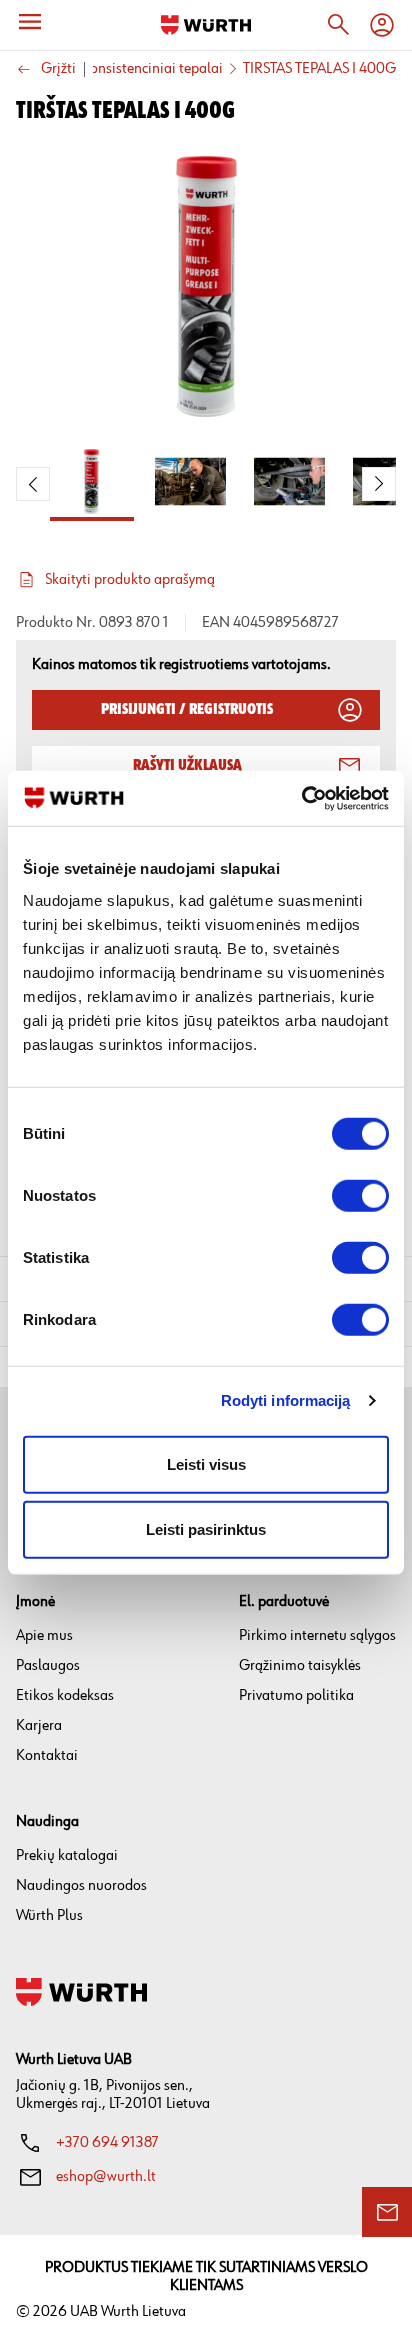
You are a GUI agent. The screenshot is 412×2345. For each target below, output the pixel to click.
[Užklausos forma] (387, 2212)
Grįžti (58, 69)
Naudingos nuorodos (81, 1885)
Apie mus (44, 1635)
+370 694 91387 (107, 2142)
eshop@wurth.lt (106, 2176)
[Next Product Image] (379, 484)
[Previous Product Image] (33, 484)
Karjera (39, 1725)
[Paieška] (338, 25)
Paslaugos (48, 1665)
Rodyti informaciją (286, 1400)
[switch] (360, 1195)
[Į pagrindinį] (206, 25)
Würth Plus (49, 1915)
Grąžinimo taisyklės (300, 1665)
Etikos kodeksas (65, 1695)
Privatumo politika (296, 1695)
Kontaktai (47, 1755)
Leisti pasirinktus (206, 1529)
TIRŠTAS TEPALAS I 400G (319, 69)
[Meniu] (30, 22)
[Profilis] (382, 25)
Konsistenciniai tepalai (152, 69)
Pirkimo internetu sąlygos (317, 1635)
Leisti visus (206, 1463)
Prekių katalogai (67, 1855)
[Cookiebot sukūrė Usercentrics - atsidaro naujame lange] (301, 798)
